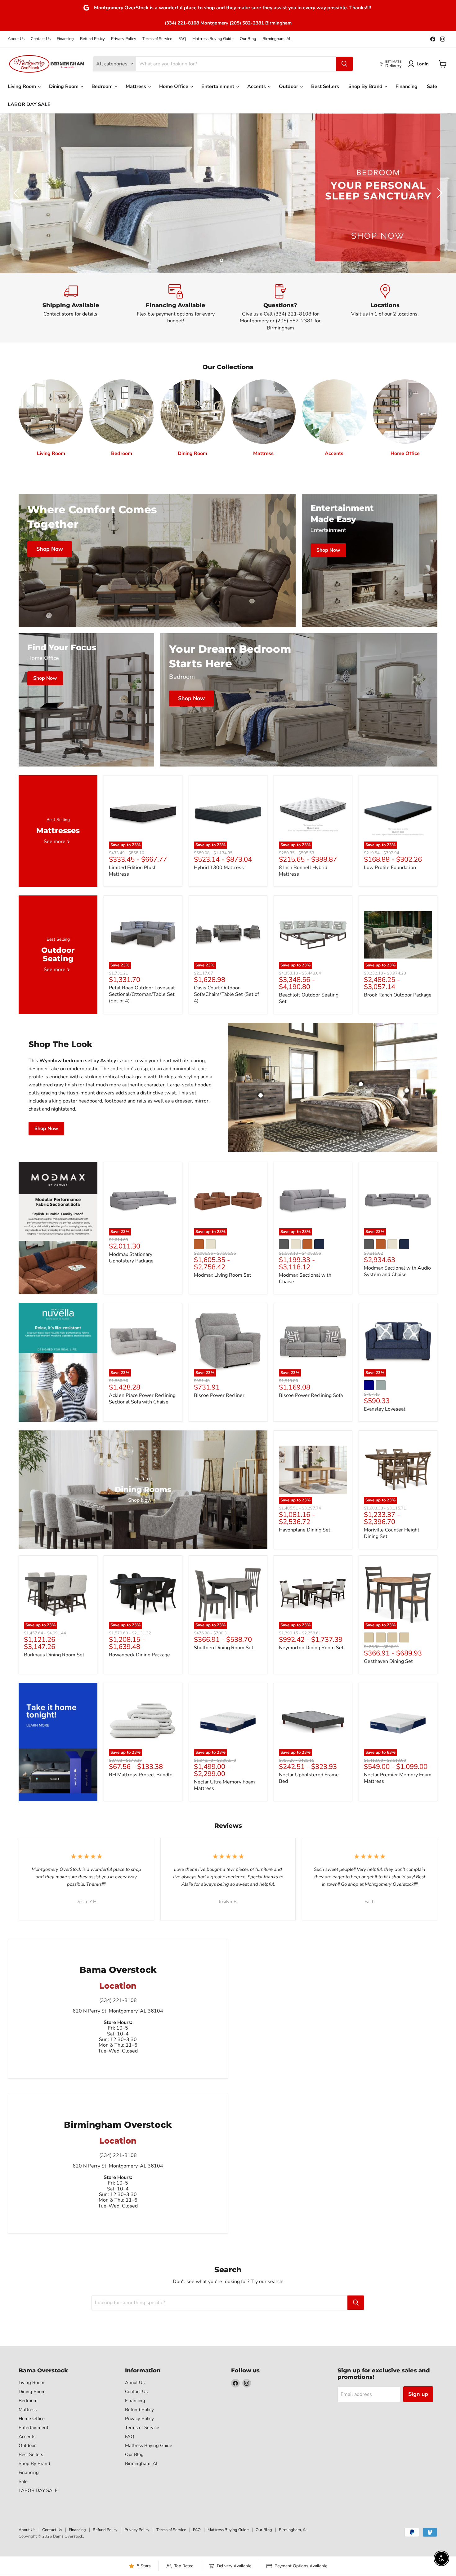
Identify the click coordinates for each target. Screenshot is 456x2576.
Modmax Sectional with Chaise (305, 1278)
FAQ (182, 39)
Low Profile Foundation (390, 868)
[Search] (344, 64)
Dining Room (64, 86)
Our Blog (248, 39)
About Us (16, 39)
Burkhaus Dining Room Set (54, 1655)
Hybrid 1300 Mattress (219, 868)
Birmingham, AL (277, 39)
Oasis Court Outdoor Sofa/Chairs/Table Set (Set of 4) (226, 994)
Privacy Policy (124, 39)
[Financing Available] (176, 308)
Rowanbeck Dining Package (139, 1655)
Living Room (22, 86)
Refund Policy (92, 39)
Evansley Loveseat (385, 1409)
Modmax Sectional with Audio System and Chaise (397, 1271)
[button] (420, 64)
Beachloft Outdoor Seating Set (309, 998)
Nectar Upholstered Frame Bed (309, 1778)
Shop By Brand (366, 86)
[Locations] (385, 308)
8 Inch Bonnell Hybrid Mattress (303, 871)
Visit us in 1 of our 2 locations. (385, 314)
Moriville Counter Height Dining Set (392, 1533)
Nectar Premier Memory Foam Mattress (398, 1778)
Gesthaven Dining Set (388, 1661)
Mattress (136, 86)
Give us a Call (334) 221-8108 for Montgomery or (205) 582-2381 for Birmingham (280, 321)
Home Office (174, 86)
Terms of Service (157, 39)
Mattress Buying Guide (213, 39)
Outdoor (289, 86)
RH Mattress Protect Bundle (141, 1775)
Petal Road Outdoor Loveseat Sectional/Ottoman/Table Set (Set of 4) (142, 994)
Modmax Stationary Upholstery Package (131, 1258)
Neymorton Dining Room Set (311, 1648)
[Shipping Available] (71, 308)
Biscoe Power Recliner (219, 1395)
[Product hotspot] (361, 1084)
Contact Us (41, 39)
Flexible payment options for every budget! (176, 317)
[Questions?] (280, 308)
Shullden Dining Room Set (224, 1648)
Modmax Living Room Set (223, 1275)
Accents (257, 86)
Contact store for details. (71, 314)
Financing (65, 39)
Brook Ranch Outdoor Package (398, 995)
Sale (432, 86)
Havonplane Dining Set (305, 1530)
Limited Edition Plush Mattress (133, 871)
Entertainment (218, 86)
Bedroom (103, 86)
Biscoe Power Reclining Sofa (311, 1395)
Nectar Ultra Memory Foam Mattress (224, 1785)
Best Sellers (325, 86)
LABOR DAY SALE (29, 104)
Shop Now (46, 1129)
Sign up (418, 2394)
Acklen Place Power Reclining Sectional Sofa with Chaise (142, 1399)
